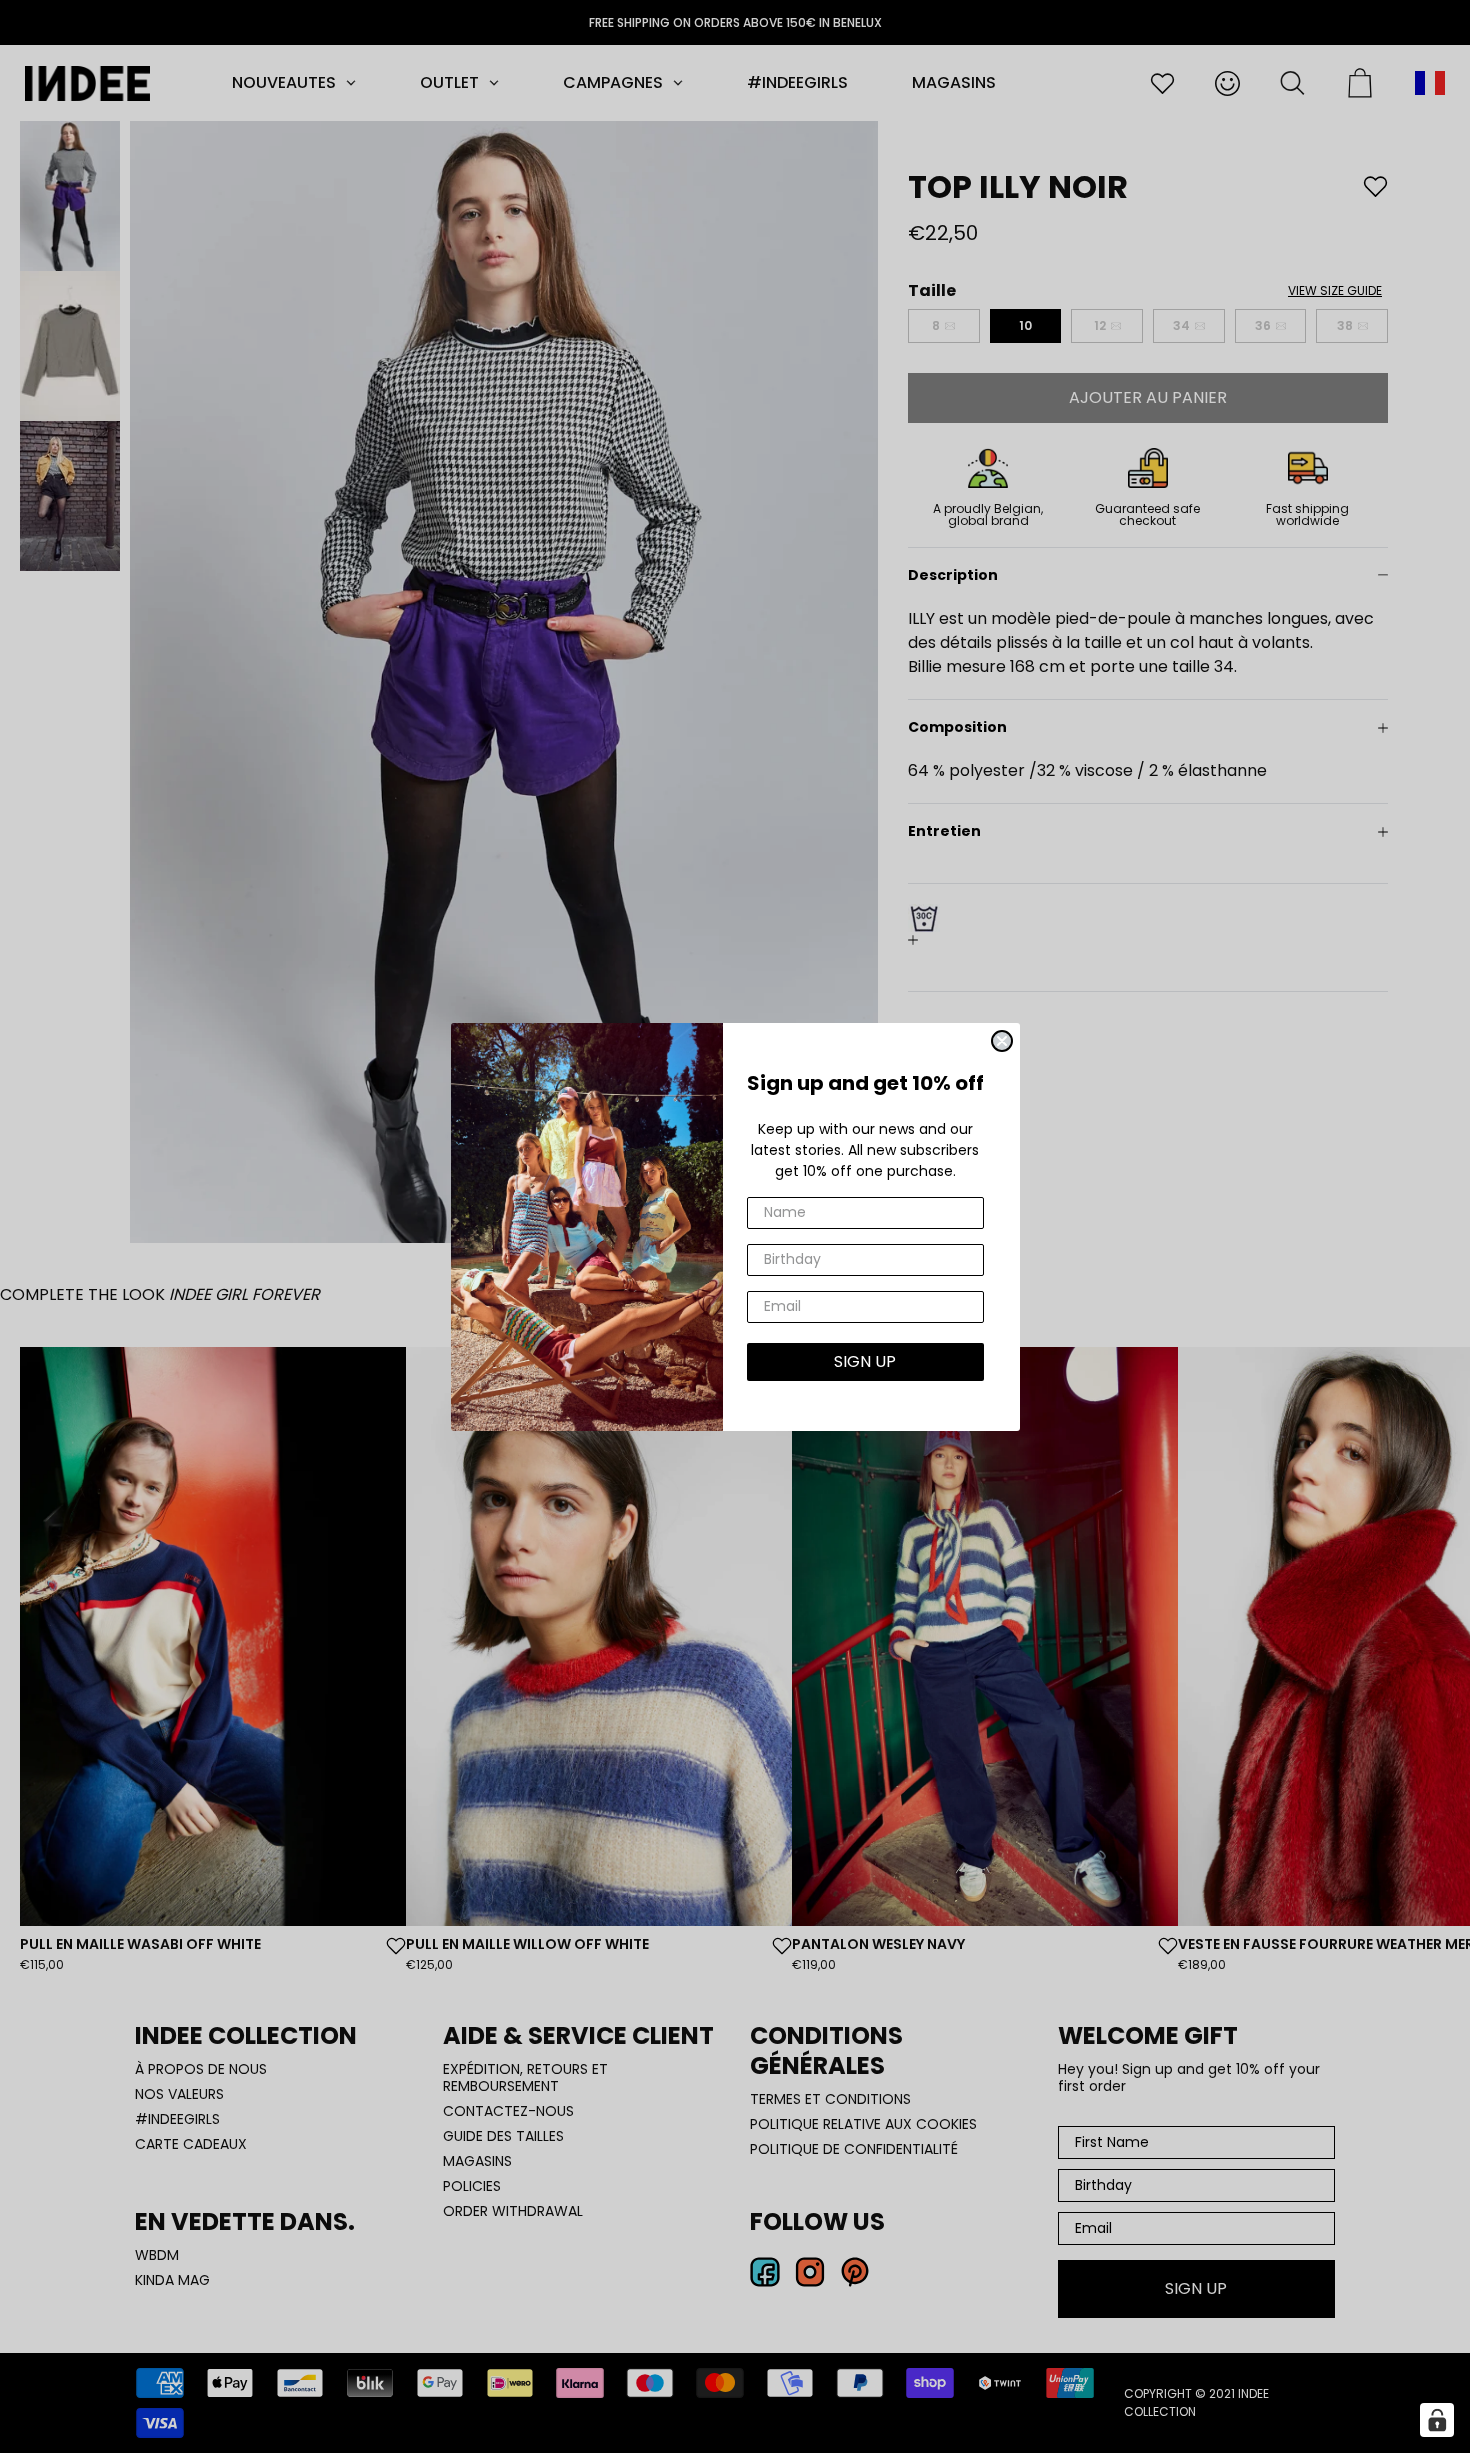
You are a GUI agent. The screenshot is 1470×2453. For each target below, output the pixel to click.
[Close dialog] (1002, 1041)
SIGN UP (865, 1361)
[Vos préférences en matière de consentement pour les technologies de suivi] (1437, 2420)
